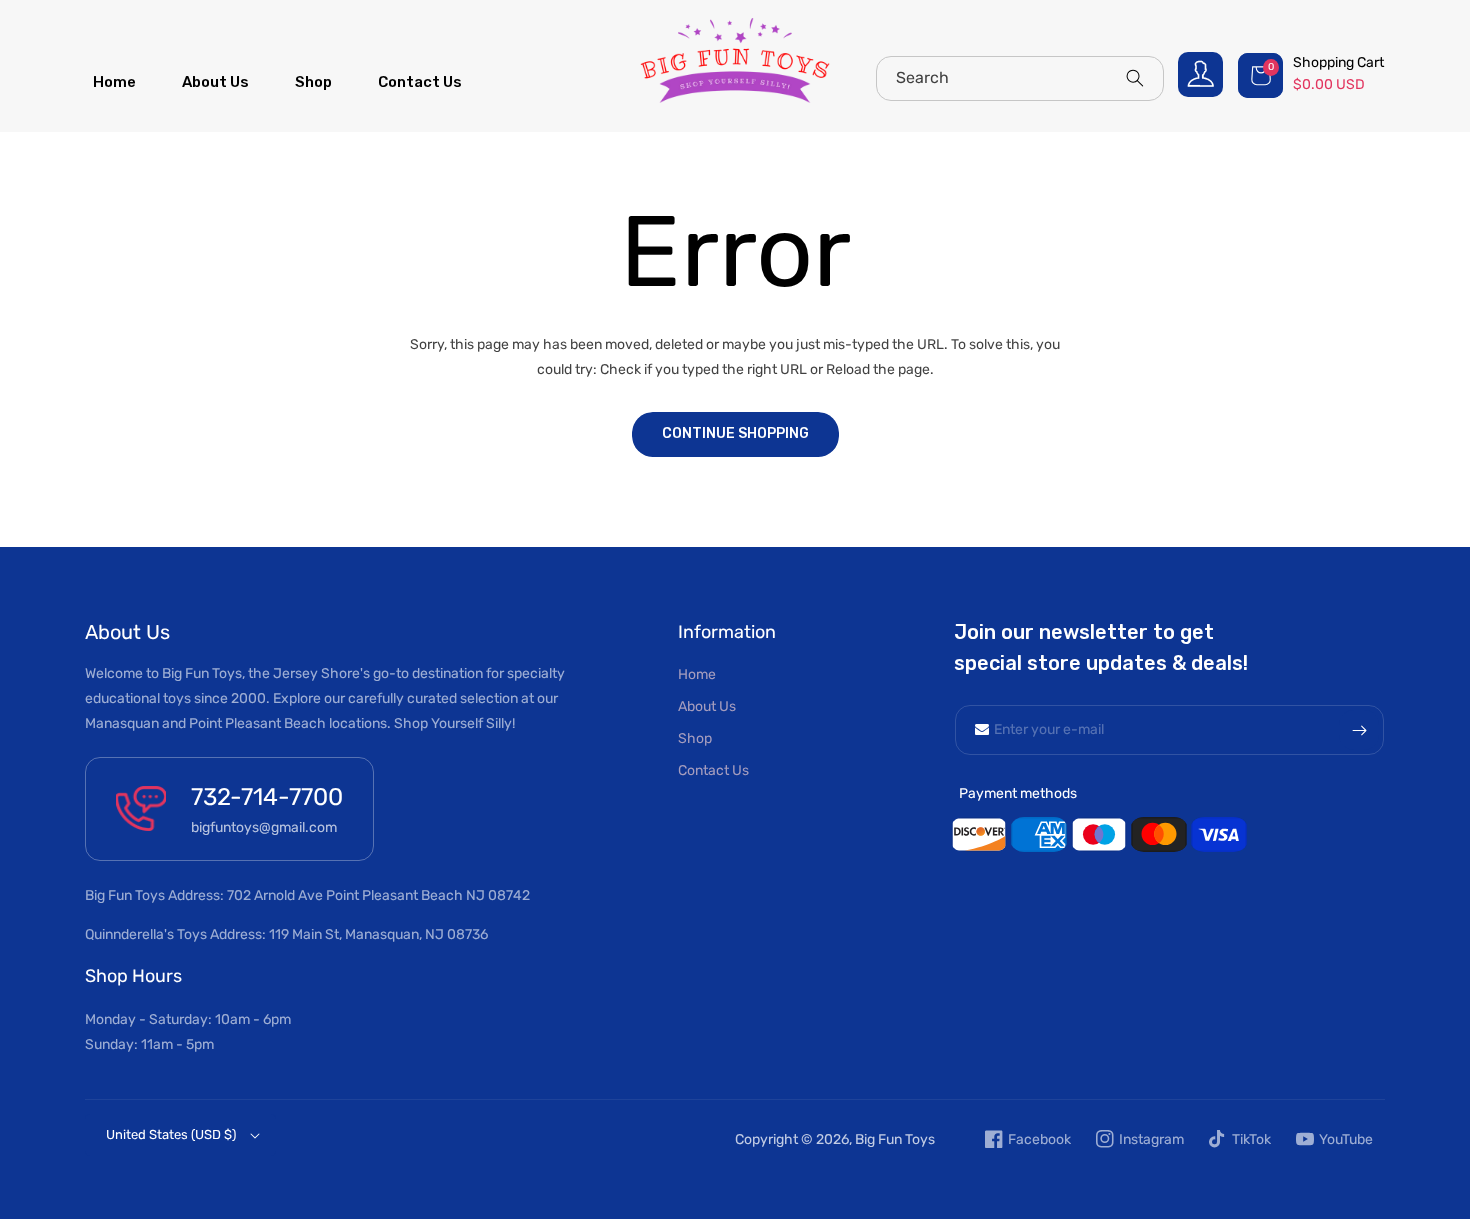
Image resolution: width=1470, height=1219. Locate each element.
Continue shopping (735, 433)
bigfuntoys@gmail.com (264, 827)
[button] (1313, 75)
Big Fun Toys (895, 1139)
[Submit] (1359, 730)
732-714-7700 (267, 797)
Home (697, 674)
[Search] (1135, 78)
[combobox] (1020, 78)
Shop (695, 738)
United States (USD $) (171, 1134)
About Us (707, 706)
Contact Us (713, 770)
